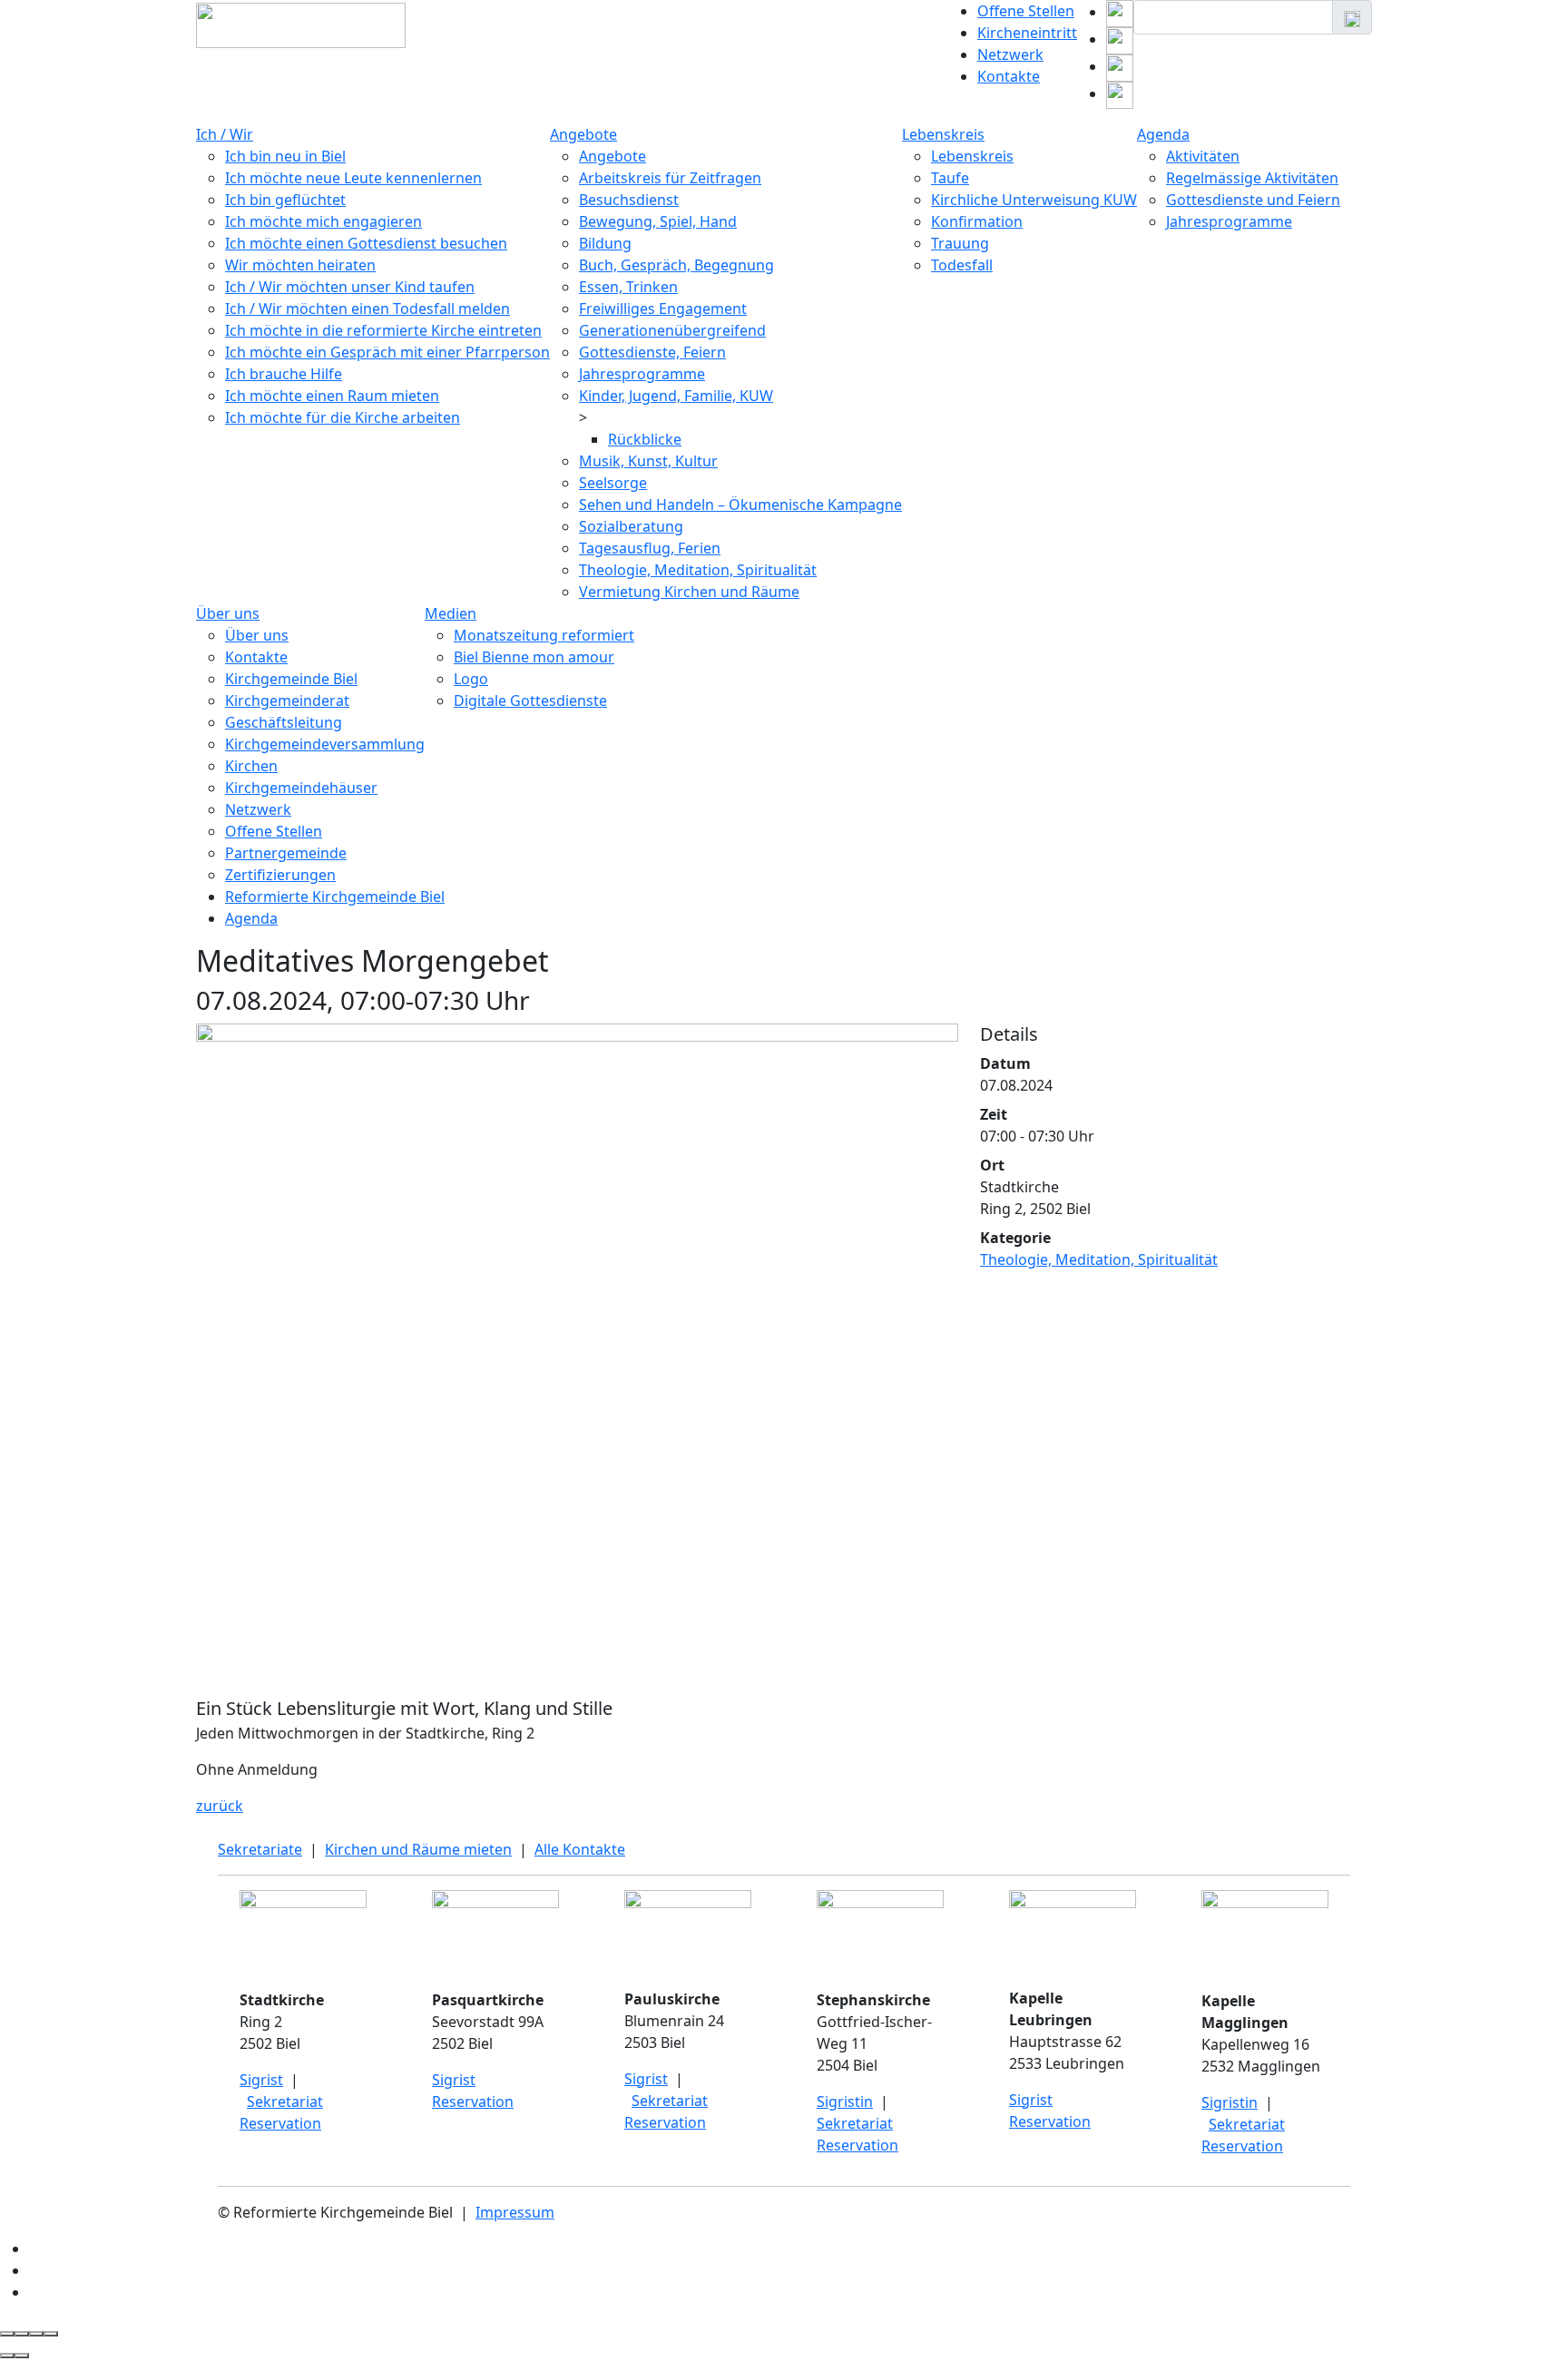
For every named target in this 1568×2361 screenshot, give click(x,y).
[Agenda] (35, 2270)
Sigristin (845, 2101)
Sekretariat (285, 2101)
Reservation (280, 2123)
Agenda (1163, 134)
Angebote (583, 134)
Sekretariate (260, 1849)
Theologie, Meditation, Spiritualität (1099, 1259)
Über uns (228, 613)
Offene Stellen (1026, 11)
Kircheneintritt (1027, 33)
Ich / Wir (225, 134)
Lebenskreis (943, 134)
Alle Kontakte (580, 1849)
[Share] (22, 2334)
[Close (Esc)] (7, 2334)
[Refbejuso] (36, 2292)
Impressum (515, 2212)
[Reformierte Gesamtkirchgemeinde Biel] (1120, 39)
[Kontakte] (35, 2248)
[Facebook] (1120, 93)
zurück (220, 1806)
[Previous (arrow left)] (7, 2356)
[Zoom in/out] (51, 2334)
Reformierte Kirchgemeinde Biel (335, 896)
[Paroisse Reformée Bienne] (1120, 12)
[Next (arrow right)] (22, 2356)
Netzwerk (1010, 54)
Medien (451, 613)
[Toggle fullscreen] (36, 2334)
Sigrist (261, 2080)
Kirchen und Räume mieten (418, 1849)
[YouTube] (1120, 66)
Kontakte (1009, 76)
